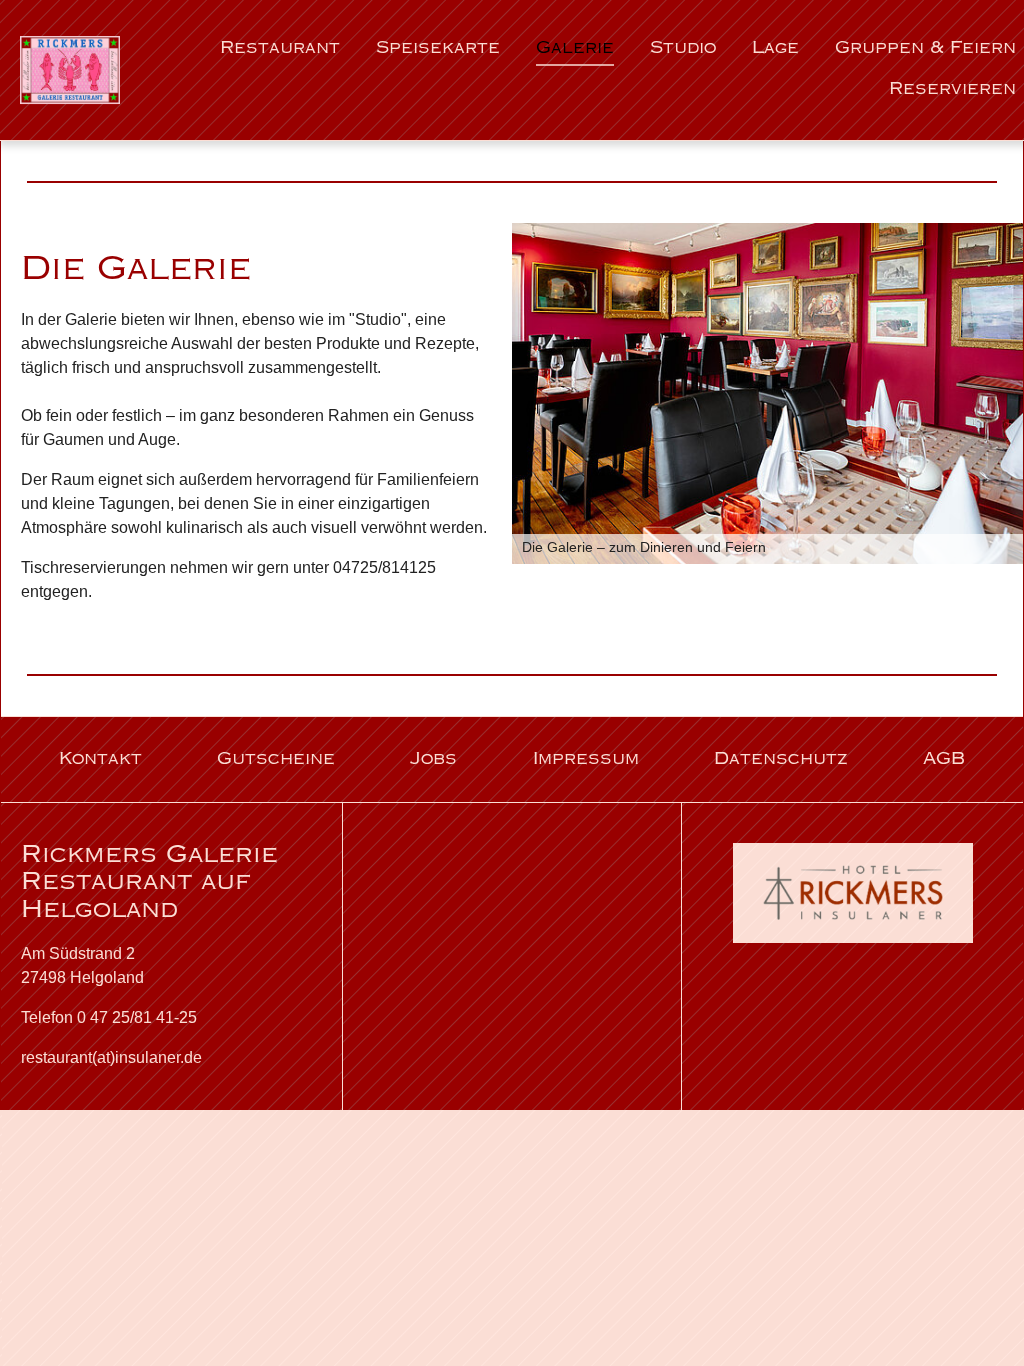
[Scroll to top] (980, 1322)
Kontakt (100, 760)
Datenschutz (781, 760)
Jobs (433, 760)
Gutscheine (276, 760)
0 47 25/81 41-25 (137, 1017)
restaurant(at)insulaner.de (111, 1057)
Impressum (586, 760)
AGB (944, 760)
